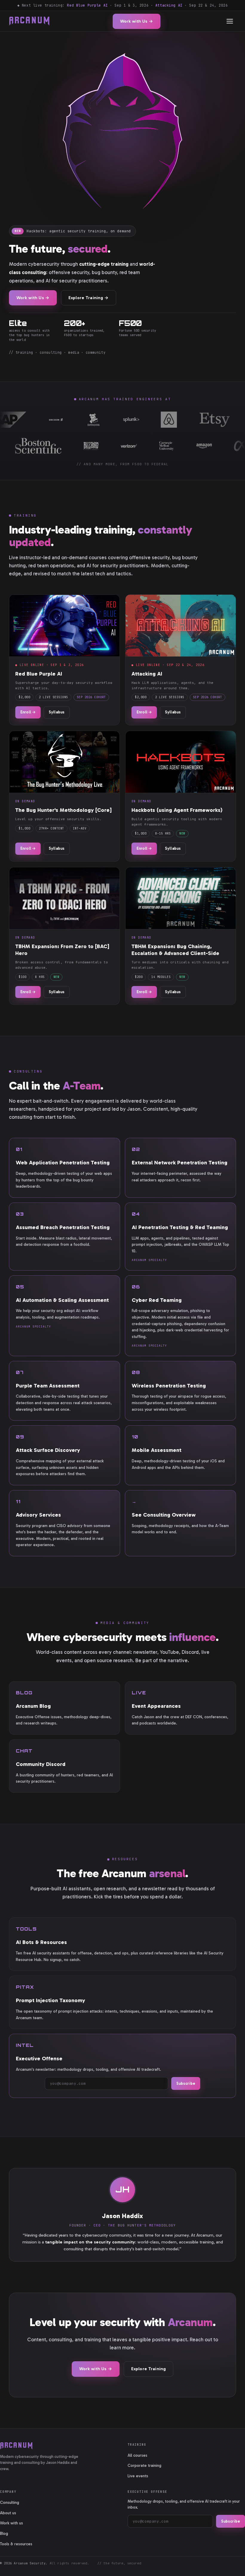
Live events (138, 2476)
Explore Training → (89, 298)
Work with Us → (137, 21)
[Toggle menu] (230, 21)
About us (8, 2513)
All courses (137, 2455)
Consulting (10, 2502)
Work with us (12, 2523)
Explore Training (148, 2369)
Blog (4, 2533)
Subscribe (186, 2083)
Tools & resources (16, 2544)
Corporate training (144, 2465)
